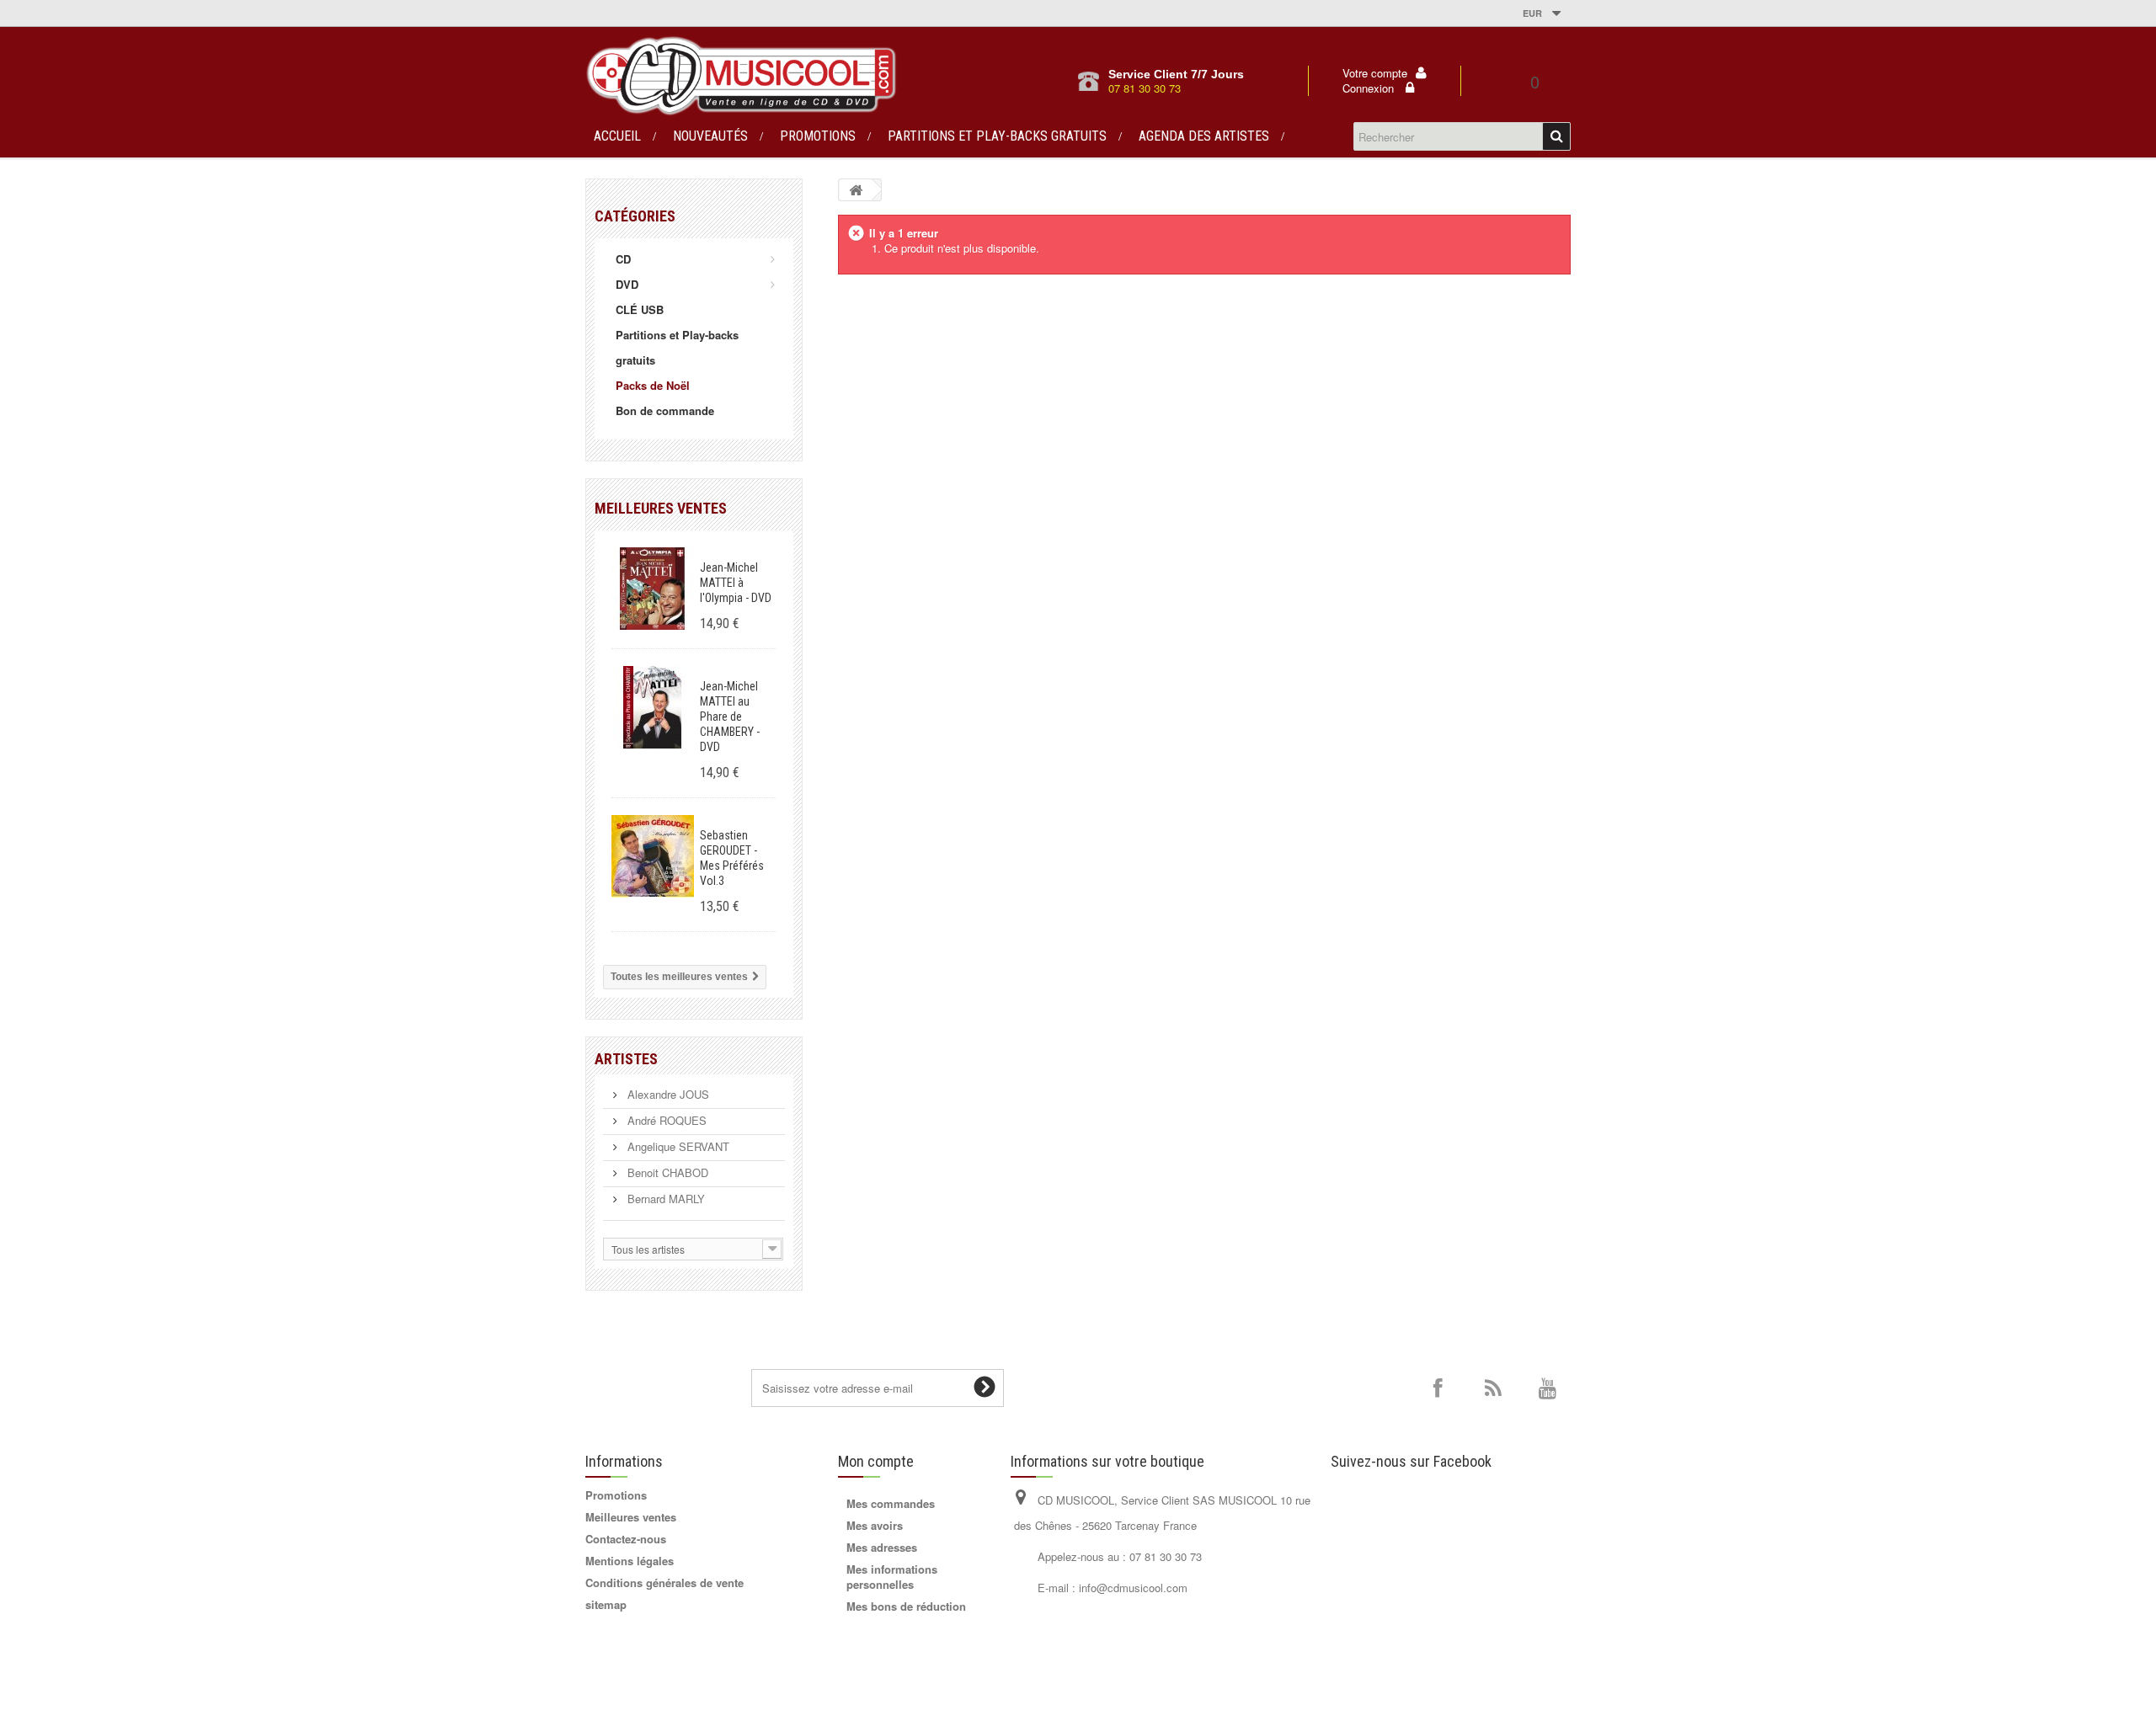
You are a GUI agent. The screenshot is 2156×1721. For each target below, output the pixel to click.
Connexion (1370, 88)
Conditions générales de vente (664, 1582)
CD (623, 259)
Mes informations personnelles (892, 1577)
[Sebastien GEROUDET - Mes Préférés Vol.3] (653, 856)
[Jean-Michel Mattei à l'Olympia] (653, 589)
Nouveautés (710, 136)
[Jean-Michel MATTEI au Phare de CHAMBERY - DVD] (653, 707)
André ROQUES (665, 1120)
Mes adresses (882, 1547)
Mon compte (876, 1461)
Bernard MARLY (664, 1199)
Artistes (626, 1059)
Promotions (818, 136)
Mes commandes (891, 1503)
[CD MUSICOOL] (741, 76)
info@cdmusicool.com (1133, 1588)
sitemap (606, 1604)
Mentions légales (630, 1561)
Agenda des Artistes (1204, 136)
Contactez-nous (626, 1539)
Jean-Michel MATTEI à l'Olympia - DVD (736, 583)
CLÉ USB (640, 309)
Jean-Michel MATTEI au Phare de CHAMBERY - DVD (730, 717)
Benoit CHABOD (666, 1172)
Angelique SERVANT (677, 1146)
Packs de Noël (653, 385)
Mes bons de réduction (906, 1606)
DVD (627, 284)
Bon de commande (665, 410)
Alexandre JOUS (667, 1094)
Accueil (617, 136)
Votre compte (1375, 73)
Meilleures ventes (661, 508)
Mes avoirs (875, 1525)
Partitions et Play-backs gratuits (997, 136)
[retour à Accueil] (856, 190)
